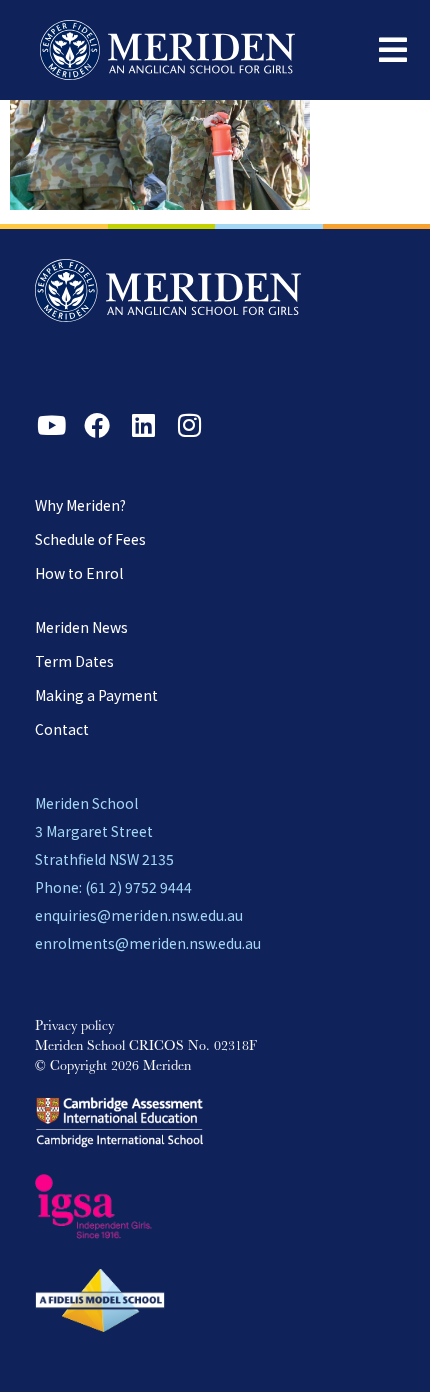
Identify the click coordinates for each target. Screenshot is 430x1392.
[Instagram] (189, 425)
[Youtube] (51, 425)
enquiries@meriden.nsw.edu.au (139, 915)
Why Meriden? (80, 505)
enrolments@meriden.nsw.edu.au (148, 943)
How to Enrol (79, 573)
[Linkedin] (143, 425)
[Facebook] (97, 425)
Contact (62, 729)
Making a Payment (96, 695)
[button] (392, 50)
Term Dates (74, 661)
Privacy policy (74, 1027)
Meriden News (81, 627)
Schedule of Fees (90, 539)
